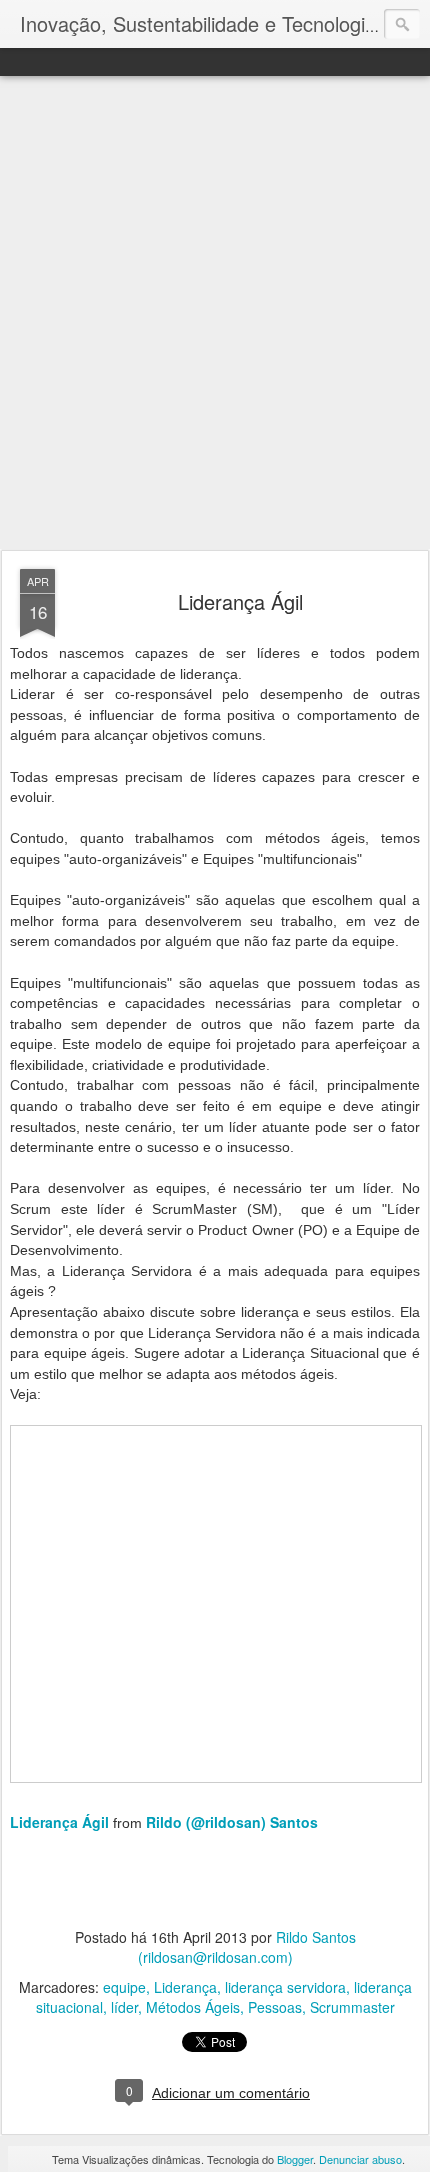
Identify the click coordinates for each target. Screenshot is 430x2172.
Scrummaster (352, 2007)
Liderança (185, 1987)
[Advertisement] (215, 314)
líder (124, 2007)
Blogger (295, 2159)
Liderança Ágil (240, 601)
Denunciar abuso (360, 2159)
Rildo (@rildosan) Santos (232, 1822)
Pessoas (275, 2007)
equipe (124, 1987)
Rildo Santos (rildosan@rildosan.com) (247, 1947)
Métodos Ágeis (193, 2007)
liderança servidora (285, 1987)
